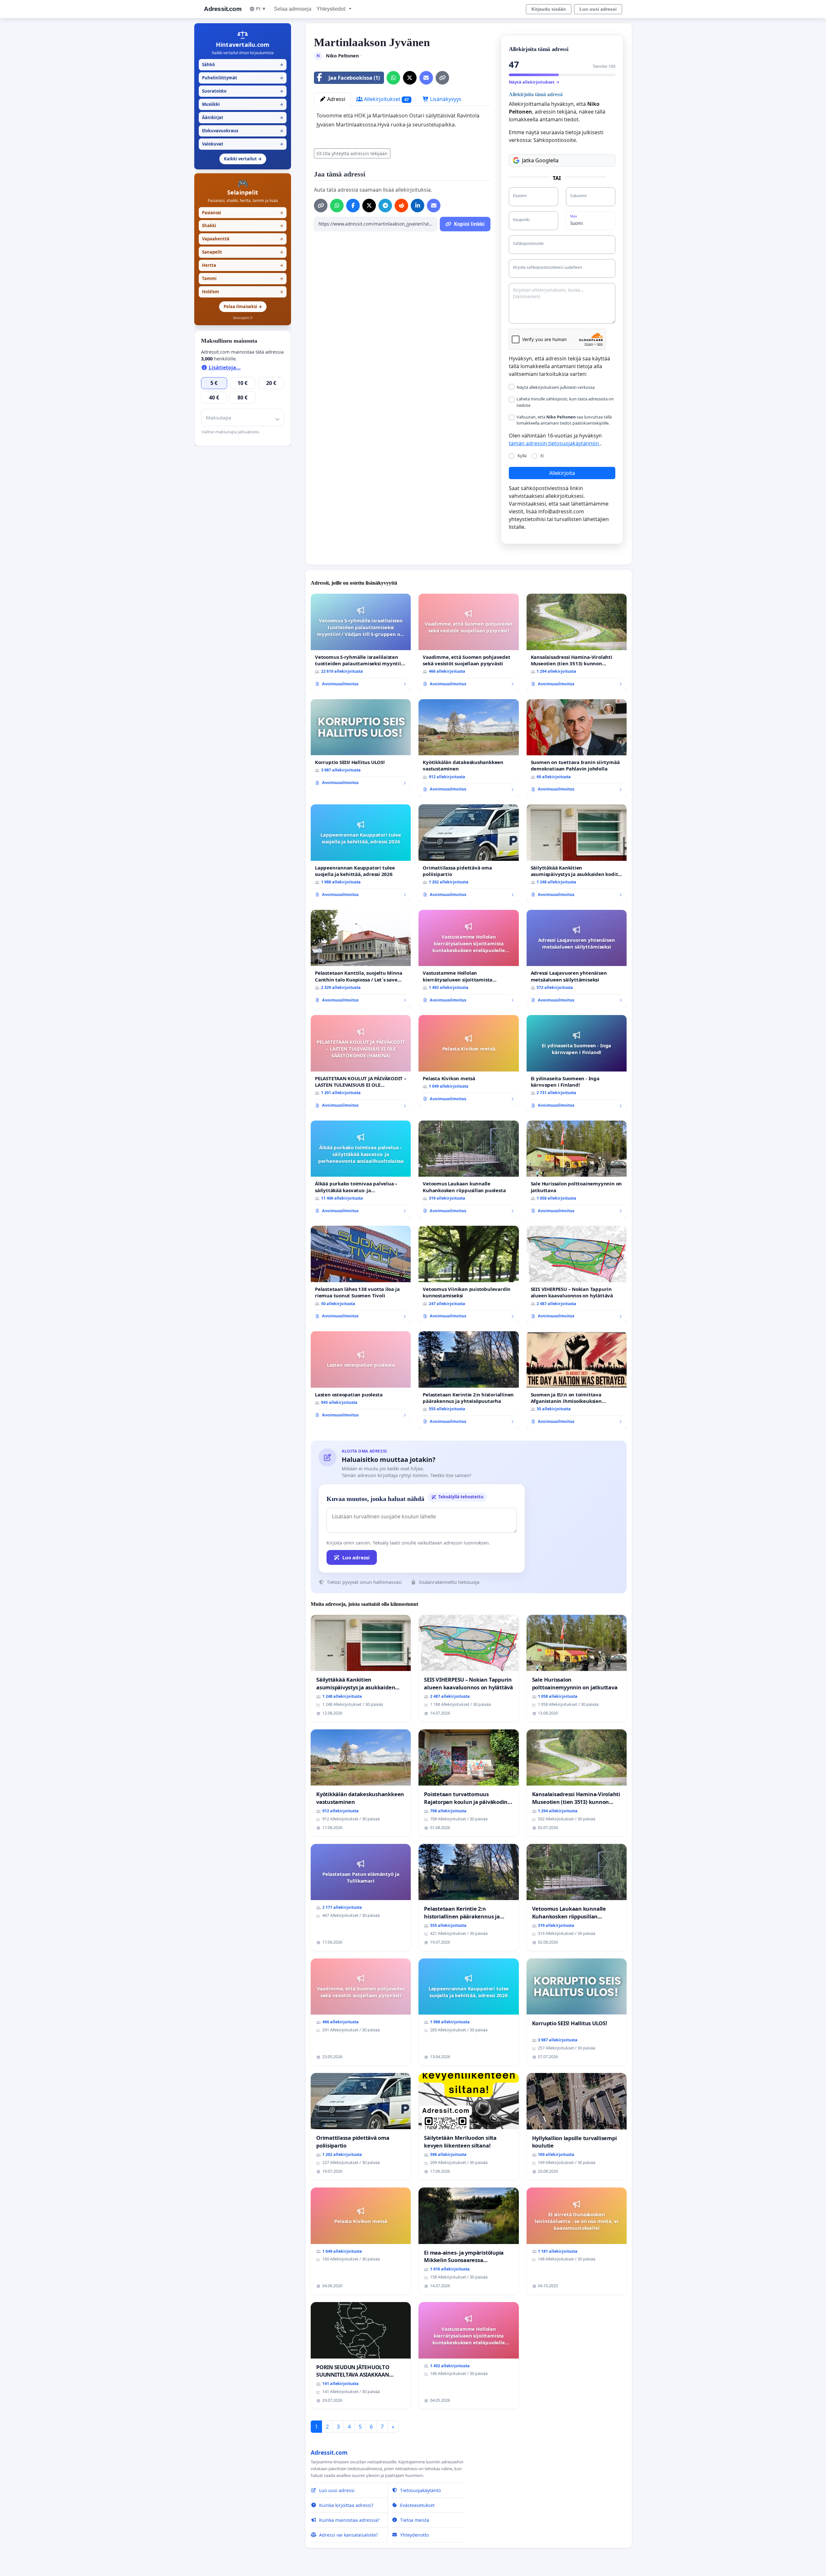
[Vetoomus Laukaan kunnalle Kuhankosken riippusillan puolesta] (468, 1169)
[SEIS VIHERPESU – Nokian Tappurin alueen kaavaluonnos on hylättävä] (577, 1275)
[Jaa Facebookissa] (353, 206)
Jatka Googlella (540, 160)
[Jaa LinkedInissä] (418, 206)
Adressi (336, 99)
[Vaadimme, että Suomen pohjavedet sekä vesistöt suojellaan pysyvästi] (468, 643)
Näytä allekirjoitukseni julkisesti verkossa (556, 387)
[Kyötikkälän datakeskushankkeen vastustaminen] (468, 748)
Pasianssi (243, 213)
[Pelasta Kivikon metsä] (468, 1061)
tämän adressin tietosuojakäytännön (554, 443)
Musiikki (243, 104)
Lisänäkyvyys (445, 99)
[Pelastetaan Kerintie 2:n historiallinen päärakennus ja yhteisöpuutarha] (468, 1380)
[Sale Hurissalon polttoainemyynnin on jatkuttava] (577, 1169)
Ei (542, 456)
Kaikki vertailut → (243, 159)
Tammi (243, 278)
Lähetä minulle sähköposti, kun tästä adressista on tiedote (565, 402)
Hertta (243, 265)
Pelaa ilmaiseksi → (243, 307)
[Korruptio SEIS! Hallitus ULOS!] (361, 745)
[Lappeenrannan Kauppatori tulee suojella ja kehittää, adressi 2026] (361, 853)
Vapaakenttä (243, 239)
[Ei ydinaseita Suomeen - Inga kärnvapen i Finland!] (577, 1064)
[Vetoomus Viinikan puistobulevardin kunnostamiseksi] (468, 1275)
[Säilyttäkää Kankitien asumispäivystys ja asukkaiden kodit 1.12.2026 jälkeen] (577, 853)
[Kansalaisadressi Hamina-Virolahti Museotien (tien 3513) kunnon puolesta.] (577, 643)
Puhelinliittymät (243, 78)
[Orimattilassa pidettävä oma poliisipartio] (468, 853)
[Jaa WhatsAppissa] (393, 78)
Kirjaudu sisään (549, 9)
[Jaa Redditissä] (401, 206)
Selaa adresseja (293, 9)
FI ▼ (261, 9)
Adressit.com (223, 9)
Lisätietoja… (224, 367)
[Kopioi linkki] (442, 78)
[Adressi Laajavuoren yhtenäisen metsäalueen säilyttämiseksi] (577, 959)
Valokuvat (243, 144)
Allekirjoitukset (386, 99)
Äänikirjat (243, 117)
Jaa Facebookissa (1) (354, 78)
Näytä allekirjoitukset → (534, 82)
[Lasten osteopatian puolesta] (361, 1377)
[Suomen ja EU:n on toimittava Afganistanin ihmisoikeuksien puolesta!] (577, 1380)
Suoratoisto (243, 91)
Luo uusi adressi (598, 9)
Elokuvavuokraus (243, 131)
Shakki (243, 226)
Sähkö (243, 65)
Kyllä (522, 456)
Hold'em (243, 292)
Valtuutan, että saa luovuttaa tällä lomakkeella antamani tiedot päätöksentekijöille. (564, 420)
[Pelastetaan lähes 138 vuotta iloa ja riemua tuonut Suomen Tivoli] (361, 1275)
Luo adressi (356, 1557)
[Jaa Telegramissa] (385, 206)
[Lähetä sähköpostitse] (426, 78)
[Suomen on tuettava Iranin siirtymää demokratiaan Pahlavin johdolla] (577, 748)
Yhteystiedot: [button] (332, 9)
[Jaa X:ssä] (410, 78)
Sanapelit (243, 252)
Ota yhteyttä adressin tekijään (355, 153)
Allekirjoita (562, 473)
